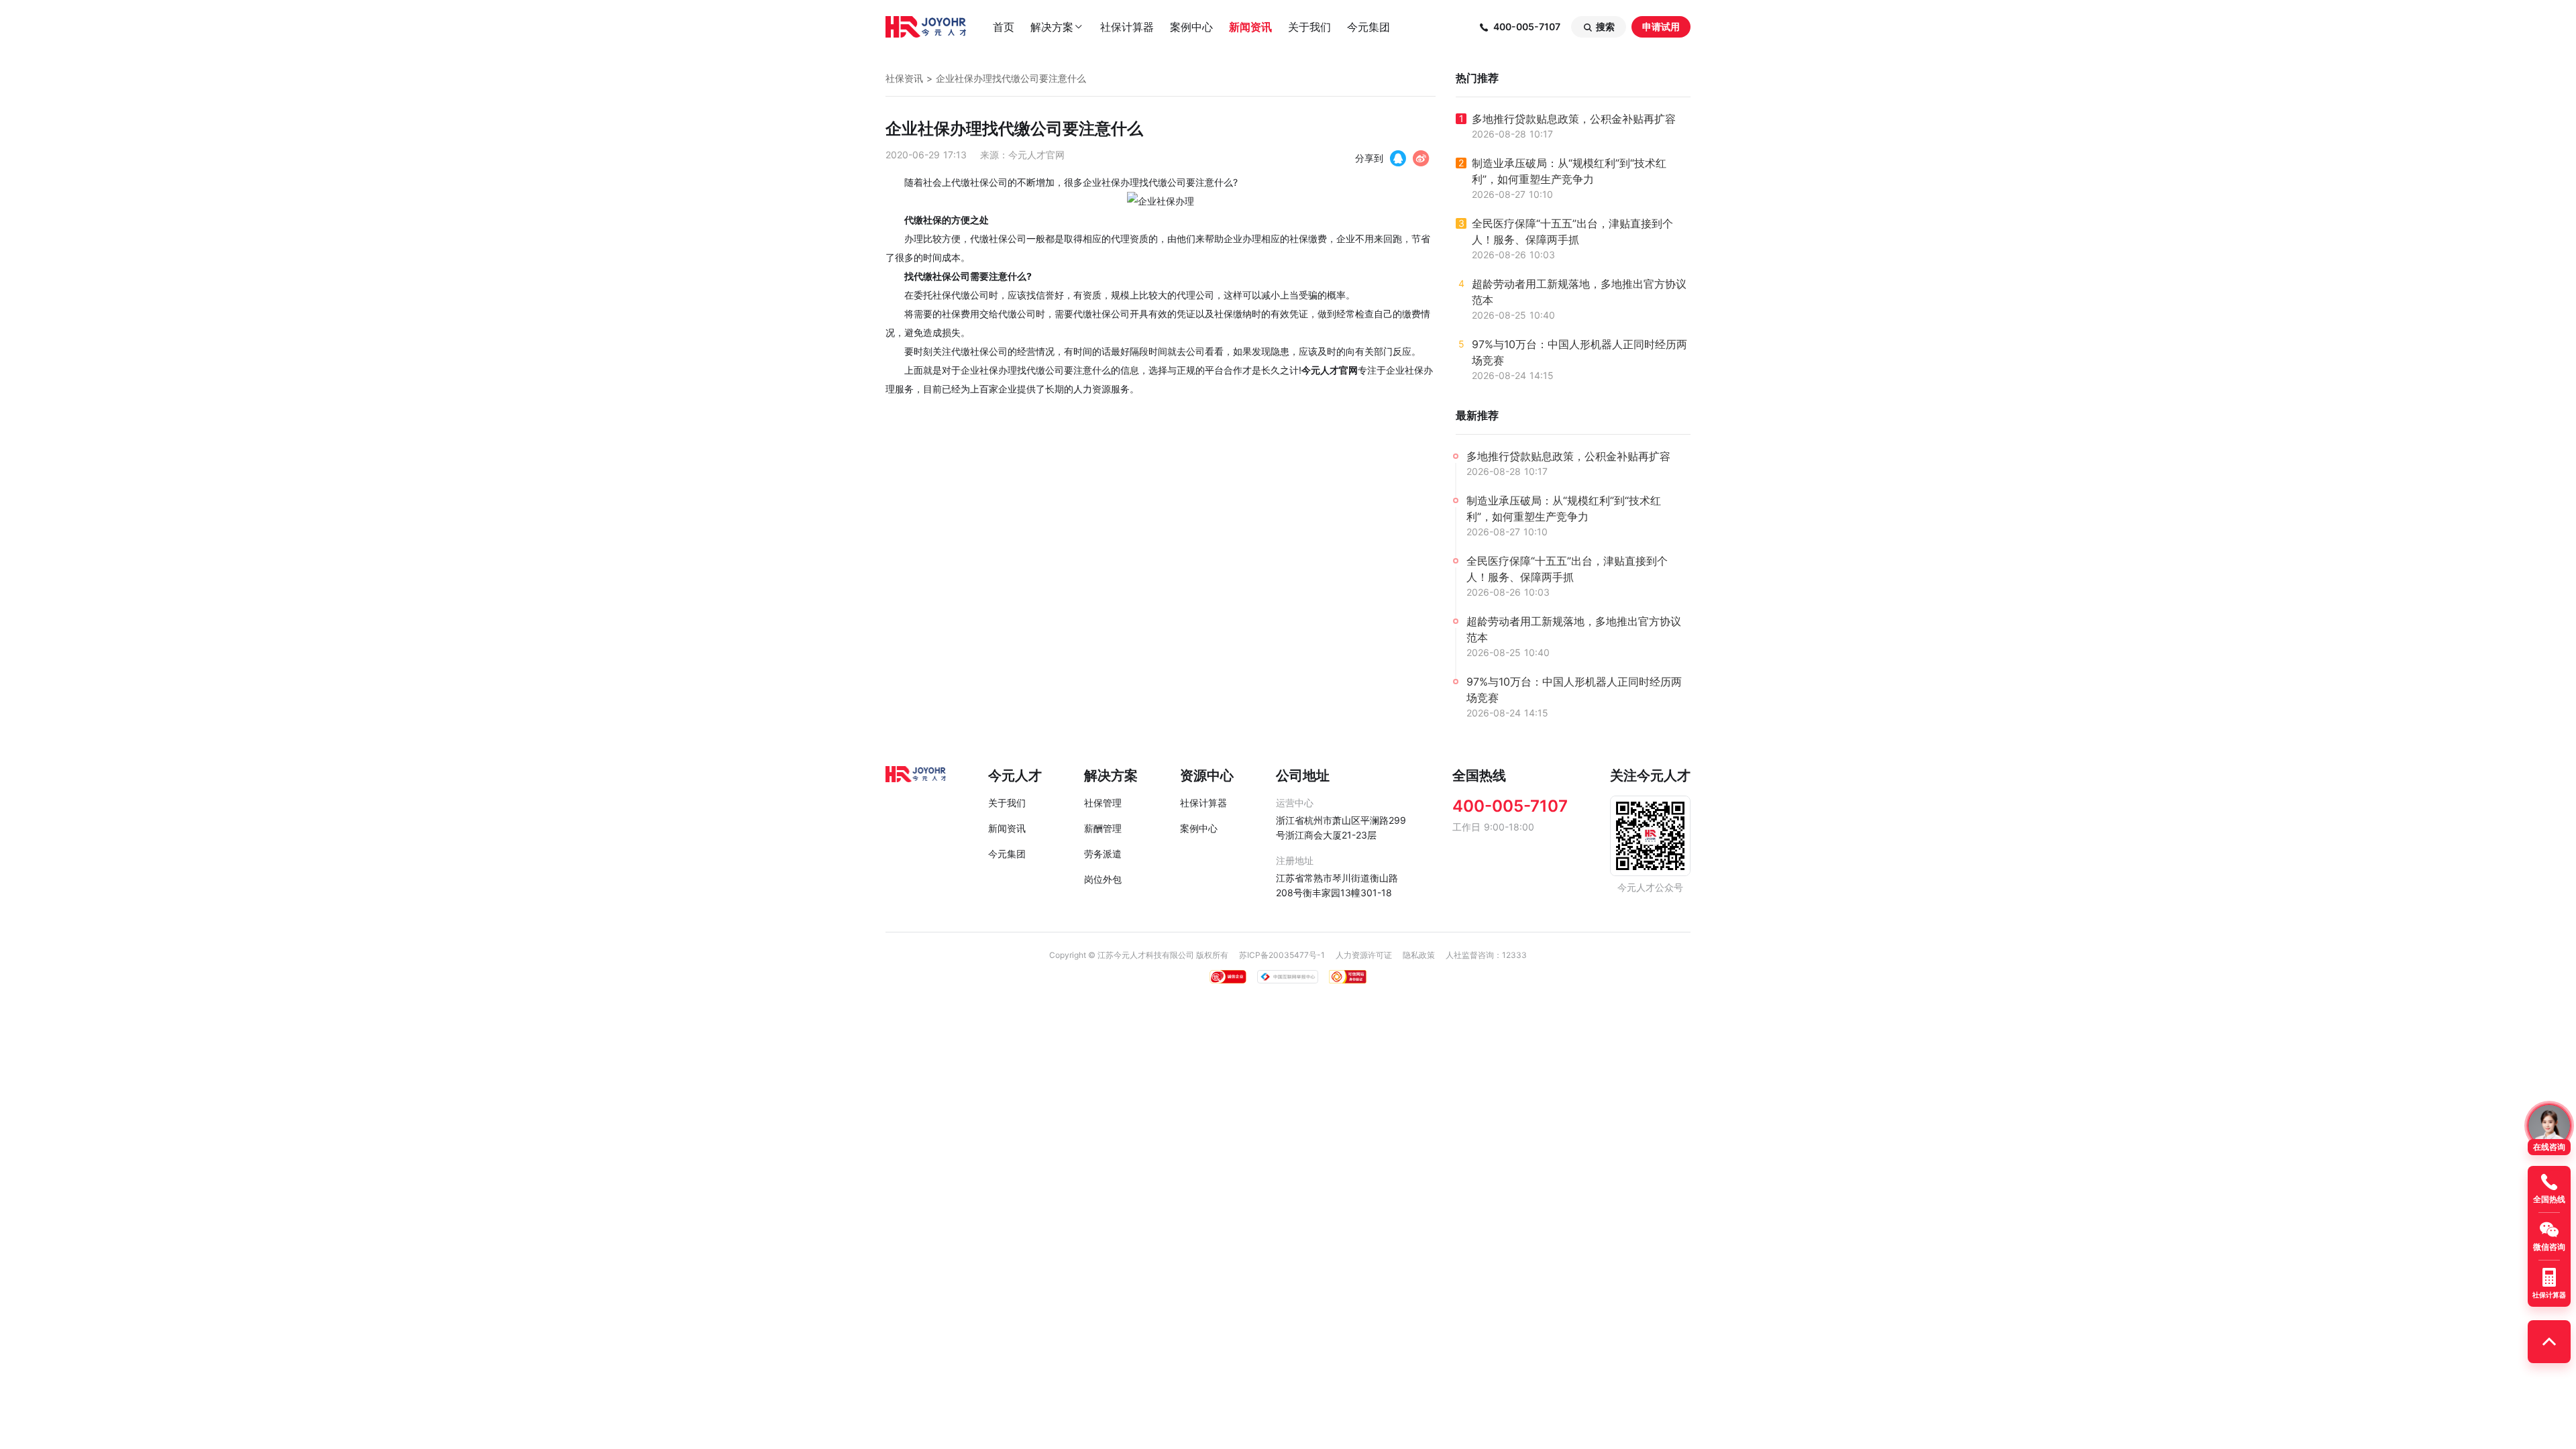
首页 (1004, 27)
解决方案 (1057, 27)
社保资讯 (904, 78)
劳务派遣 (1103, 854)
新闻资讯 (1250, 27)
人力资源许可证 (1364, 955)
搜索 (1599, 27)
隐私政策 (1419, 955)
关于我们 (1309, 27)
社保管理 (1103, 803)
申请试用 (1661, 26)
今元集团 (1368, 27)
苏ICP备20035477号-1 (1282, 955)
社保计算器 (1127, 27)
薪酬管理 (1103, 828)
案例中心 (1191, 27)
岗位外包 (1103, 879)
